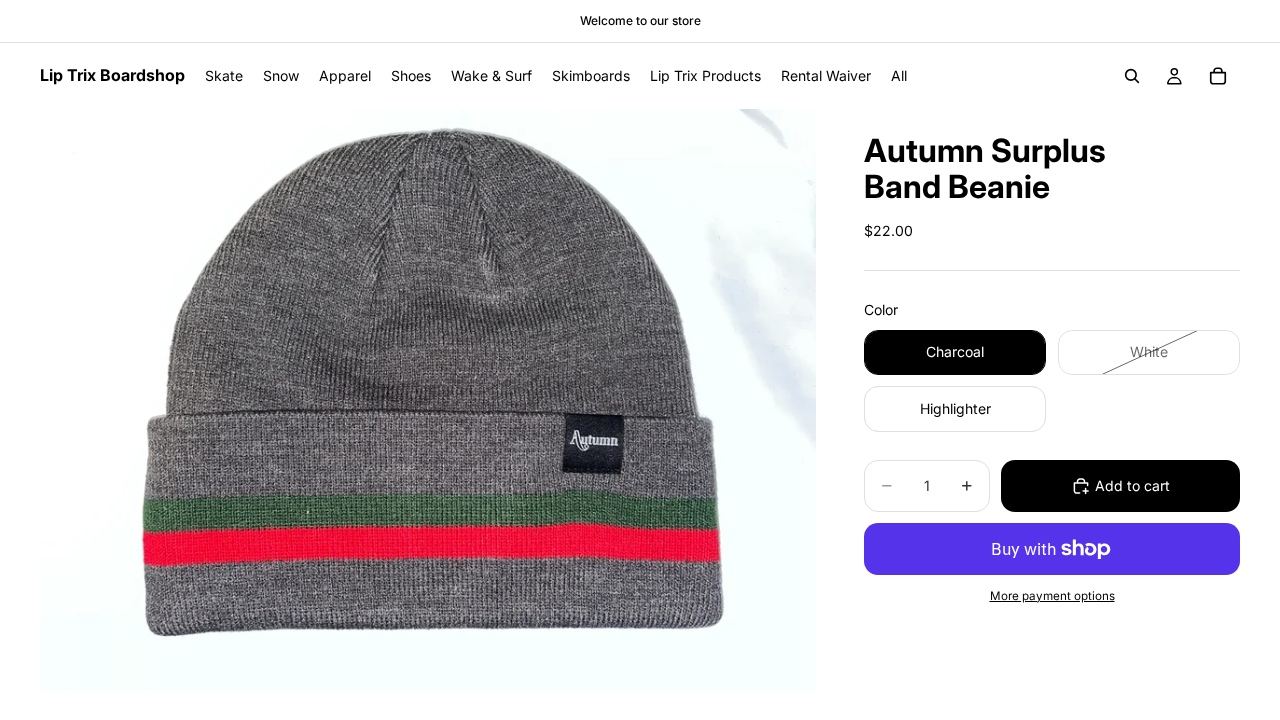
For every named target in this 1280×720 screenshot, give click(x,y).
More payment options (1052, 596)
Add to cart (1132, 485)
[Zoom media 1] (428, 400)
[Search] (1132, 76)
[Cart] (1218, 76)
